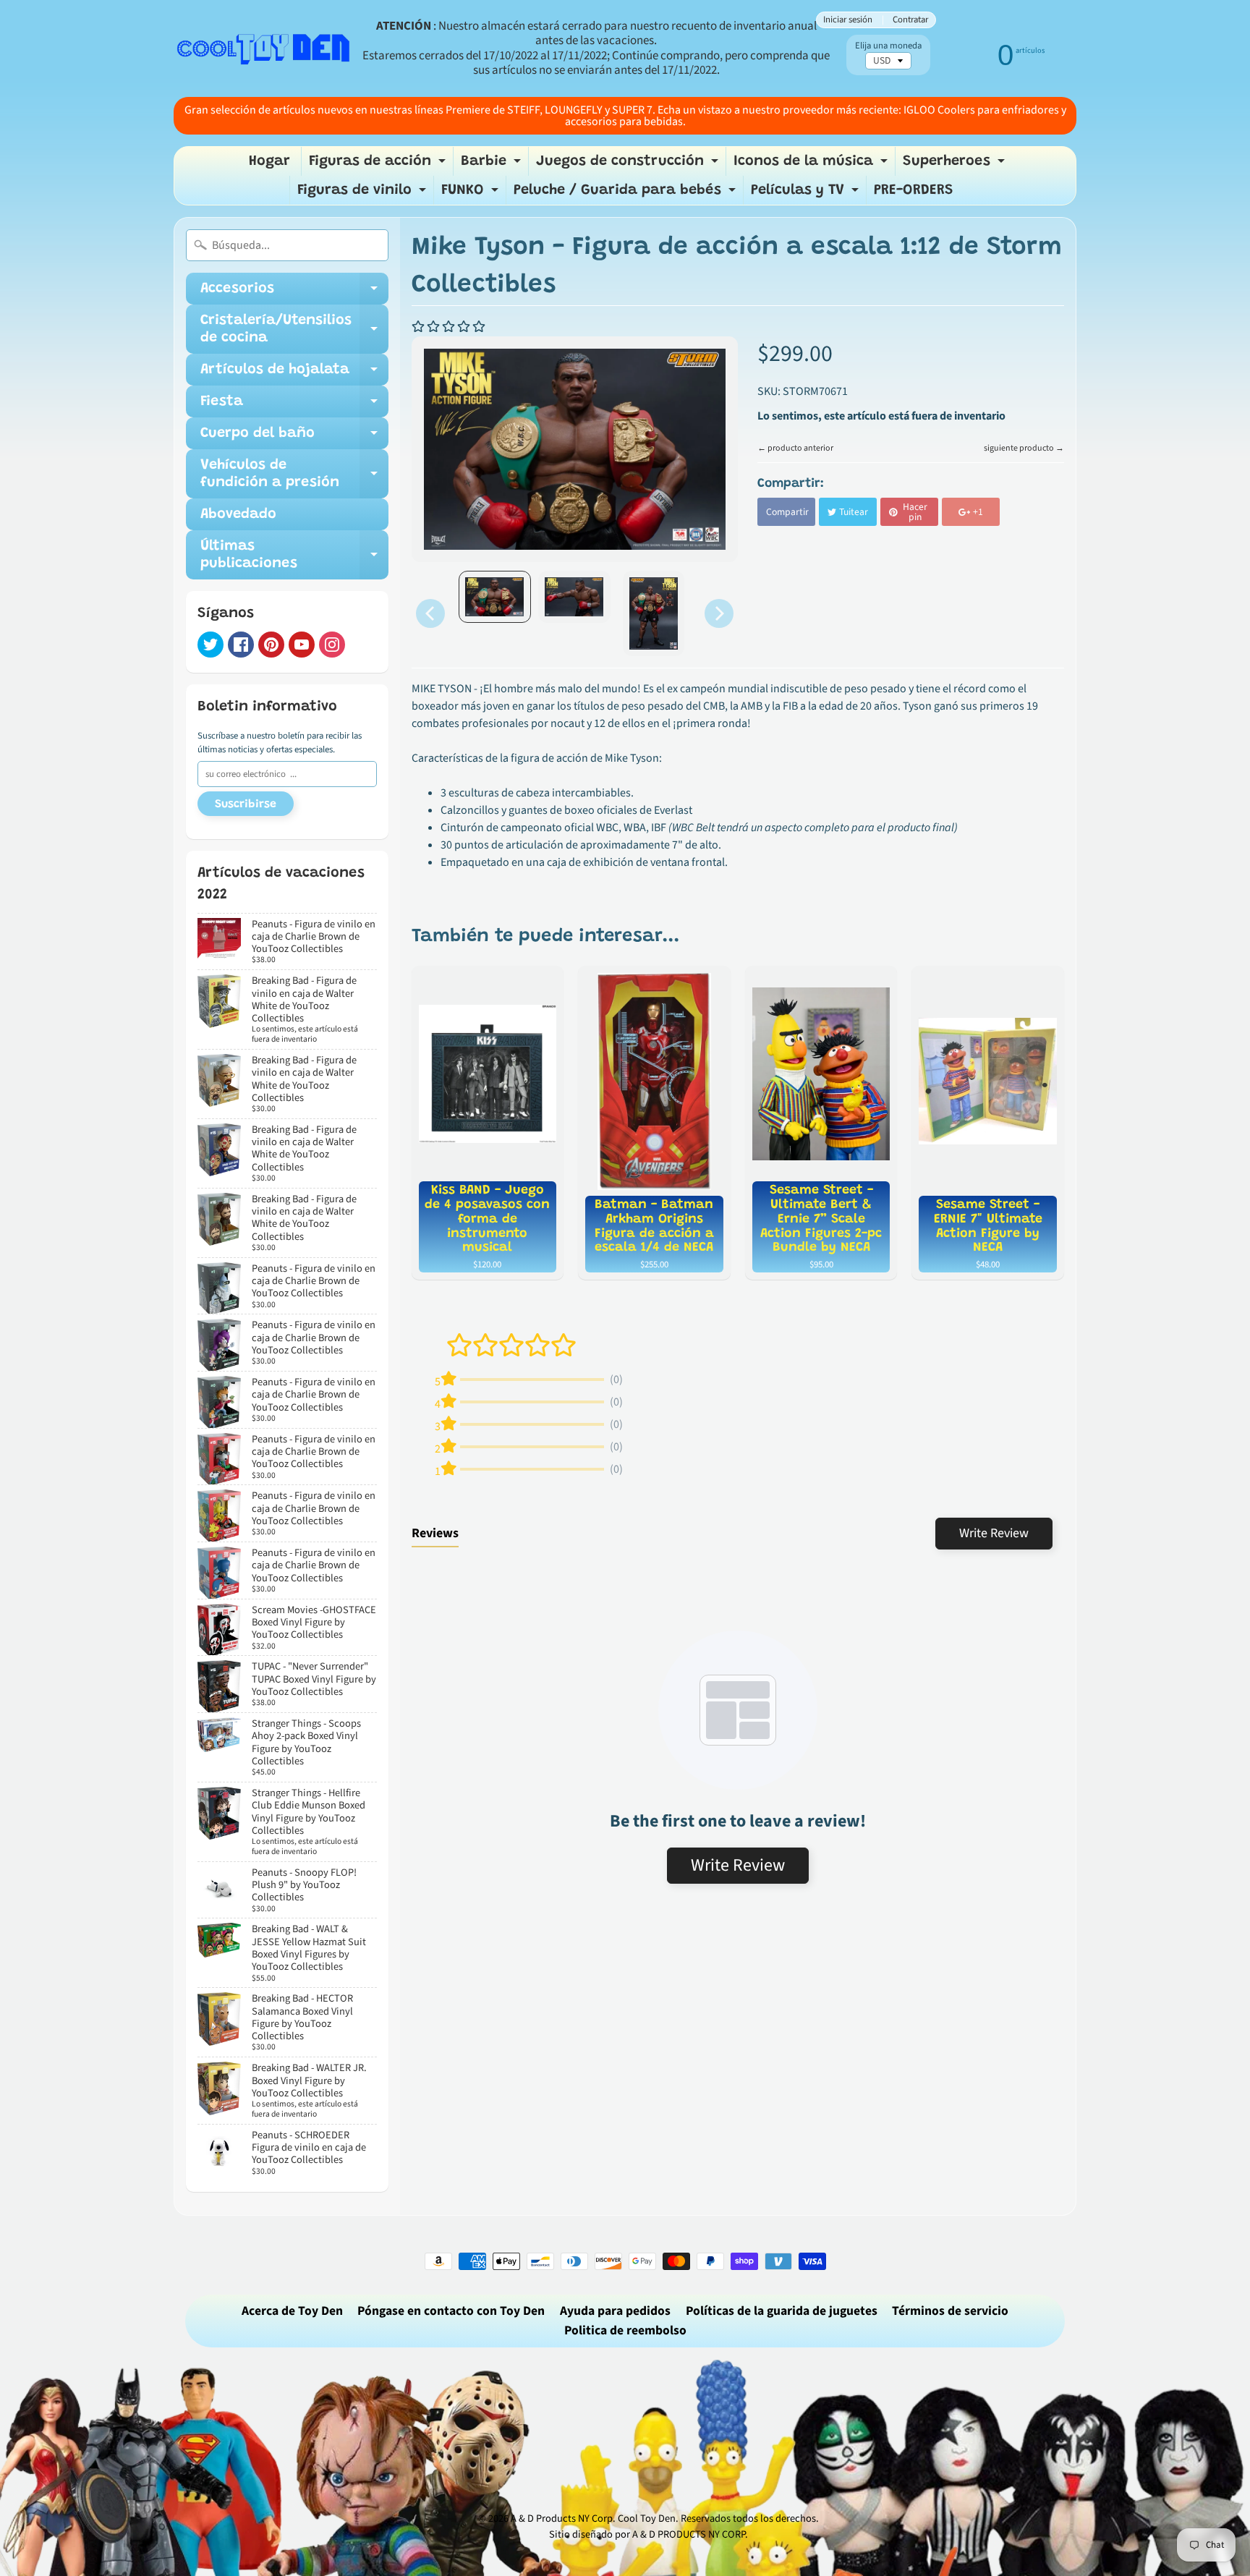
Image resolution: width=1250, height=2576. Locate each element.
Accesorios (294, 293)
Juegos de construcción (629, 165)
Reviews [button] (435, 1533)
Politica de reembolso (625, 2330)
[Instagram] (332, 645)
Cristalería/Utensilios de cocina (294, 330)
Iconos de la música (812, 165)
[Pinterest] (271, 645)
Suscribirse (246, 804)
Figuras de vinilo (363, 194)
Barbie (493, 165)
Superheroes (956, 165)
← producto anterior (795, 448)
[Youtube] (302, 645)
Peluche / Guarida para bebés (626, 194)
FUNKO (472, 194)
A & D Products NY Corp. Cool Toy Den (593, 2518)
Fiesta (294, 406)
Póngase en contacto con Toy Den (451, 2311)
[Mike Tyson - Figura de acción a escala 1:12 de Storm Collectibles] (495, 597)
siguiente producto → (1024, 448)
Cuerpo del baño (294, 438)
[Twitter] (211, 645)
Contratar (910, 20)
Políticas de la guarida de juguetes (782, 2311)
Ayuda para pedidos (615, 2311)
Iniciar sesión (848, 20)
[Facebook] (241, 645)
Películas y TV (807, 194)
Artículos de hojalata (294, 374)
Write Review (994, 1533)
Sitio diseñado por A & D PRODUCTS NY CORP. (649, 2534)
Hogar (269, 161)
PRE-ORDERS (914, 190)
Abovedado (238, 514)
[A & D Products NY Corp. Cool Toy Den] (264, 48)
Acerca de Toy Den (292, 2311)
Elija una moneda (888, 46)
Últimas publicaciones (294, 556)
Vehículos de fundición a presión (294, 475)
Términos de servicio (950, 2311)
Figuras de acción (379, 165)
